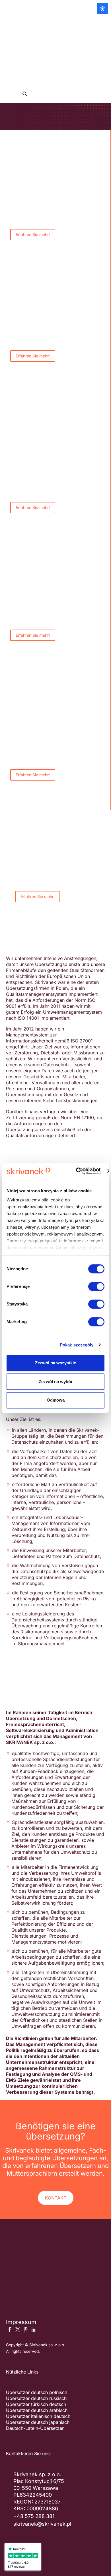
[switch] (96, 1286)
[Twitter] (18, 2329)
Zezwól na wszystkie (55, 1363)
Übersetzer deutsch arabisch (37, 2410)
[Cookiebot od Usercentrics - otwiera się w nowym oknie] (77, 1171)
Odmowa (56, 1400)
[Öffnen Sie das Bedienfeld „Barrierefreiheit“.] (102, 9)
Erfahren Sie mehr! (33, 234)
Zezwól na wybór (56, 1382)
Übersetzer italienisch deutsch (38, 2416)
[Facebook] (10, 2329)
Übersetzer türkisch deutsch (36, 2404)
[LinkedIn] (34, 2329)
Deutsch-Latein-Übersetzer (35, 2428)
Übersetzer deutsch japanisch (38, 2422)
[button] (25, 94)
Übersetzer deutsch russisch (36, 2398)
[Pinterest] (26, 2329)
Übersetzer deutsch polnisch (37, 2392)
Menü (87, 27)
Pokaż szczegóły (77, 1345)
